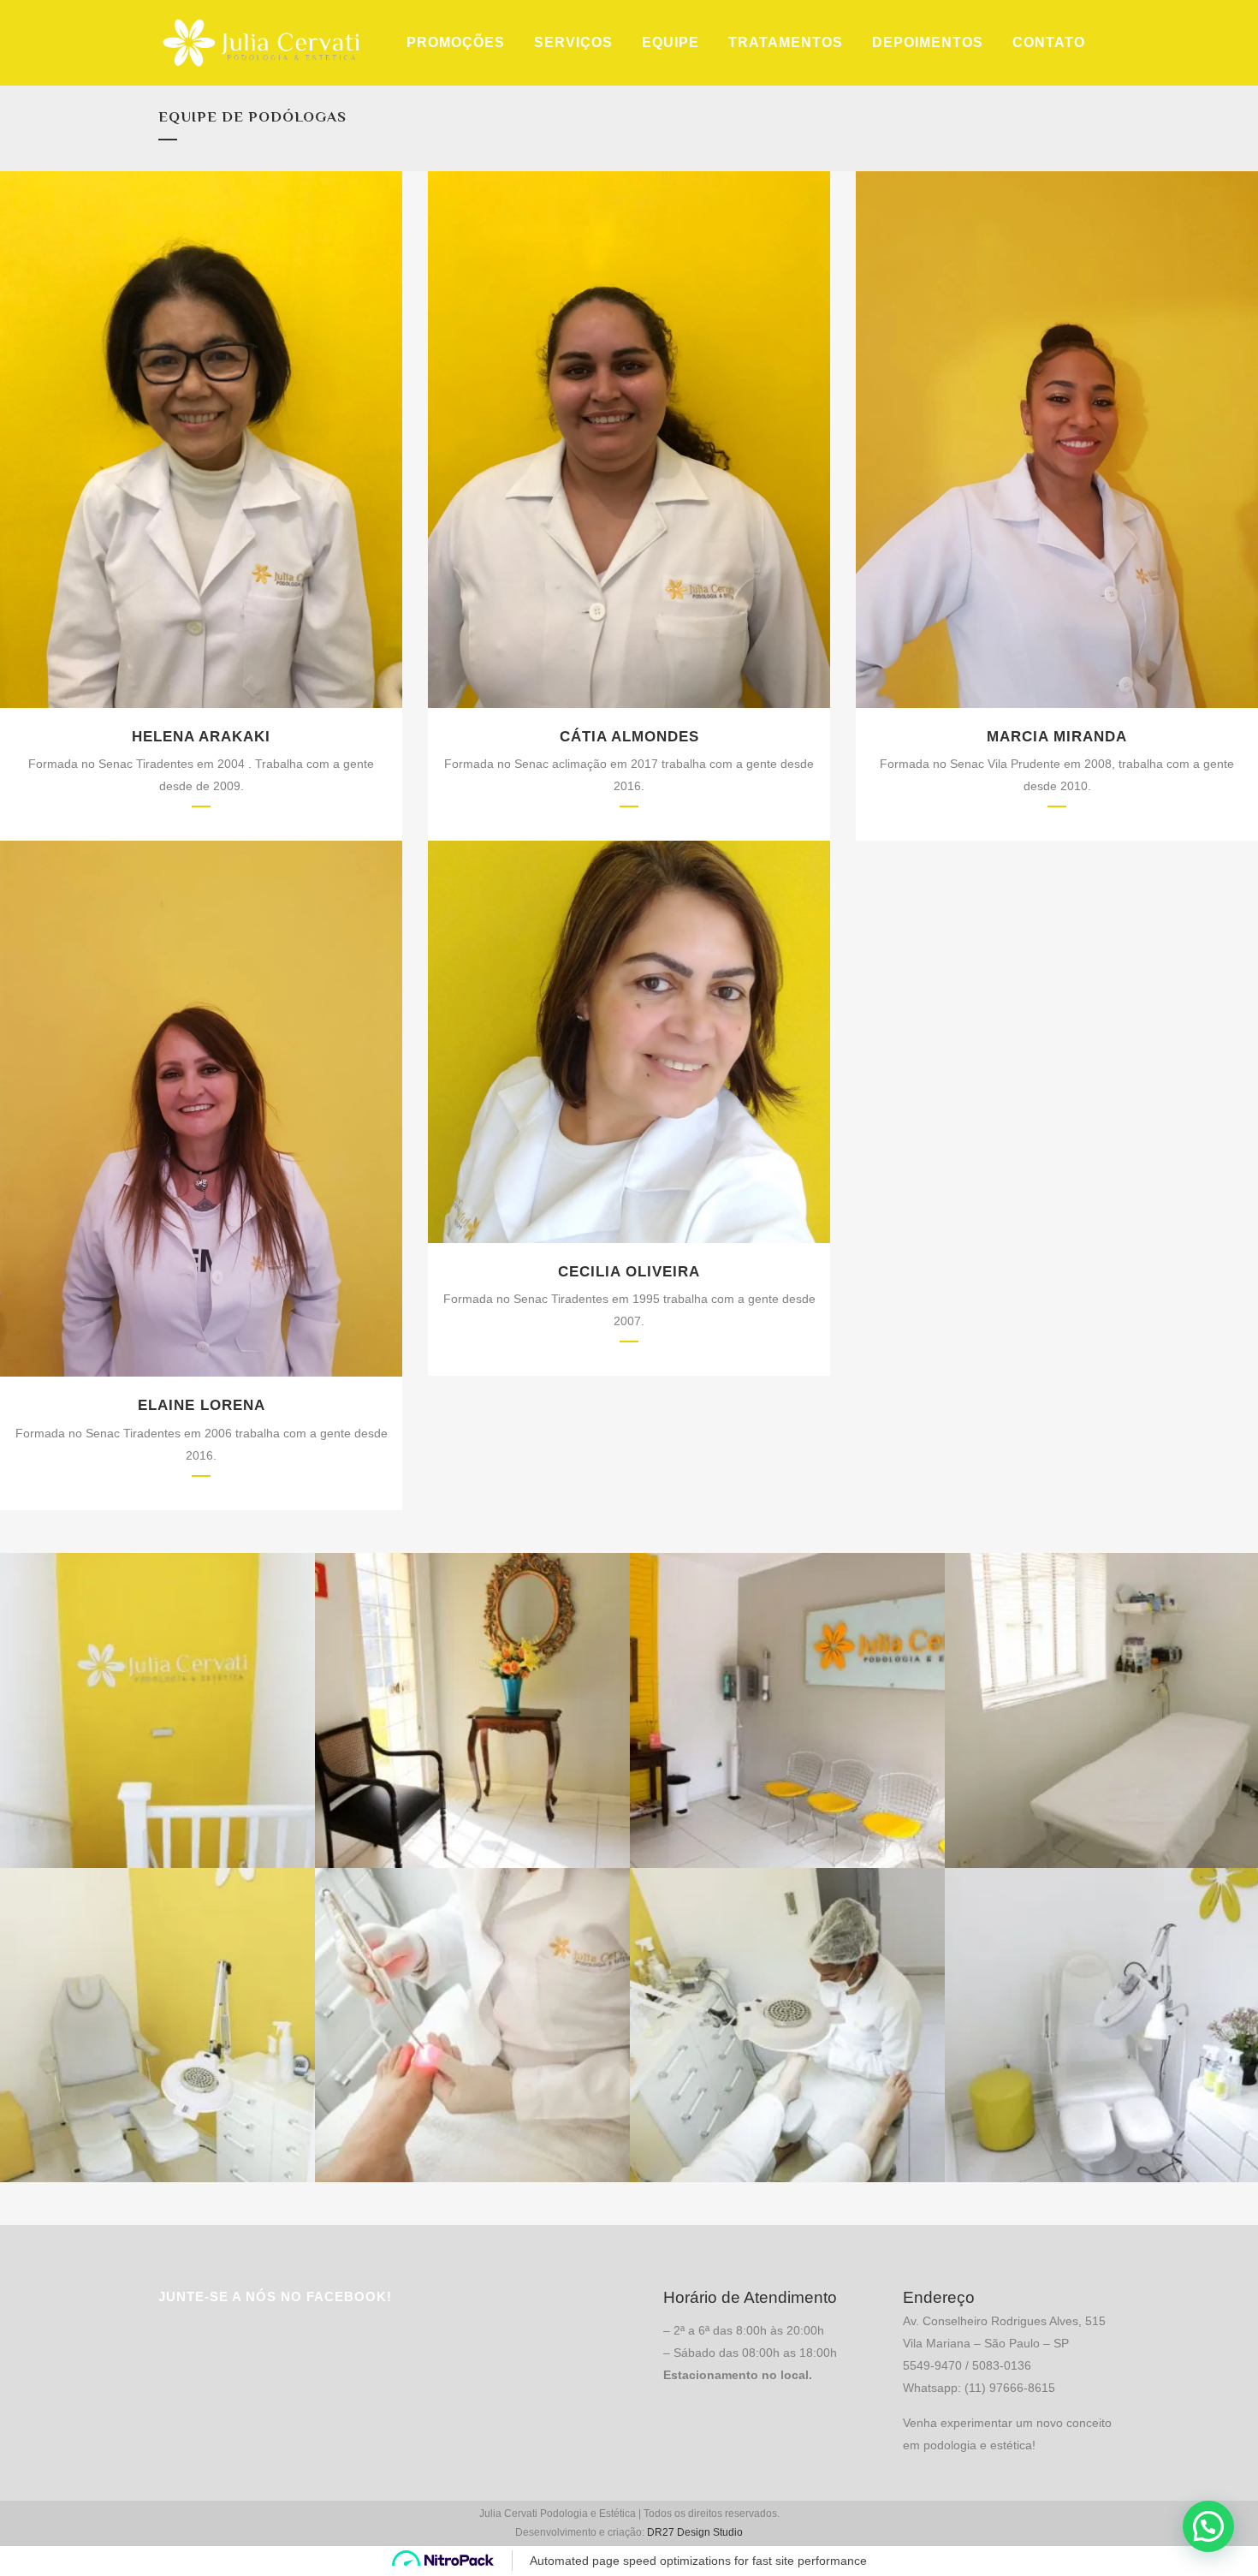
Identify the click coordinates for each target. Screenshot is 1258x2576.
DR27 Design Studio (695, 2532)
